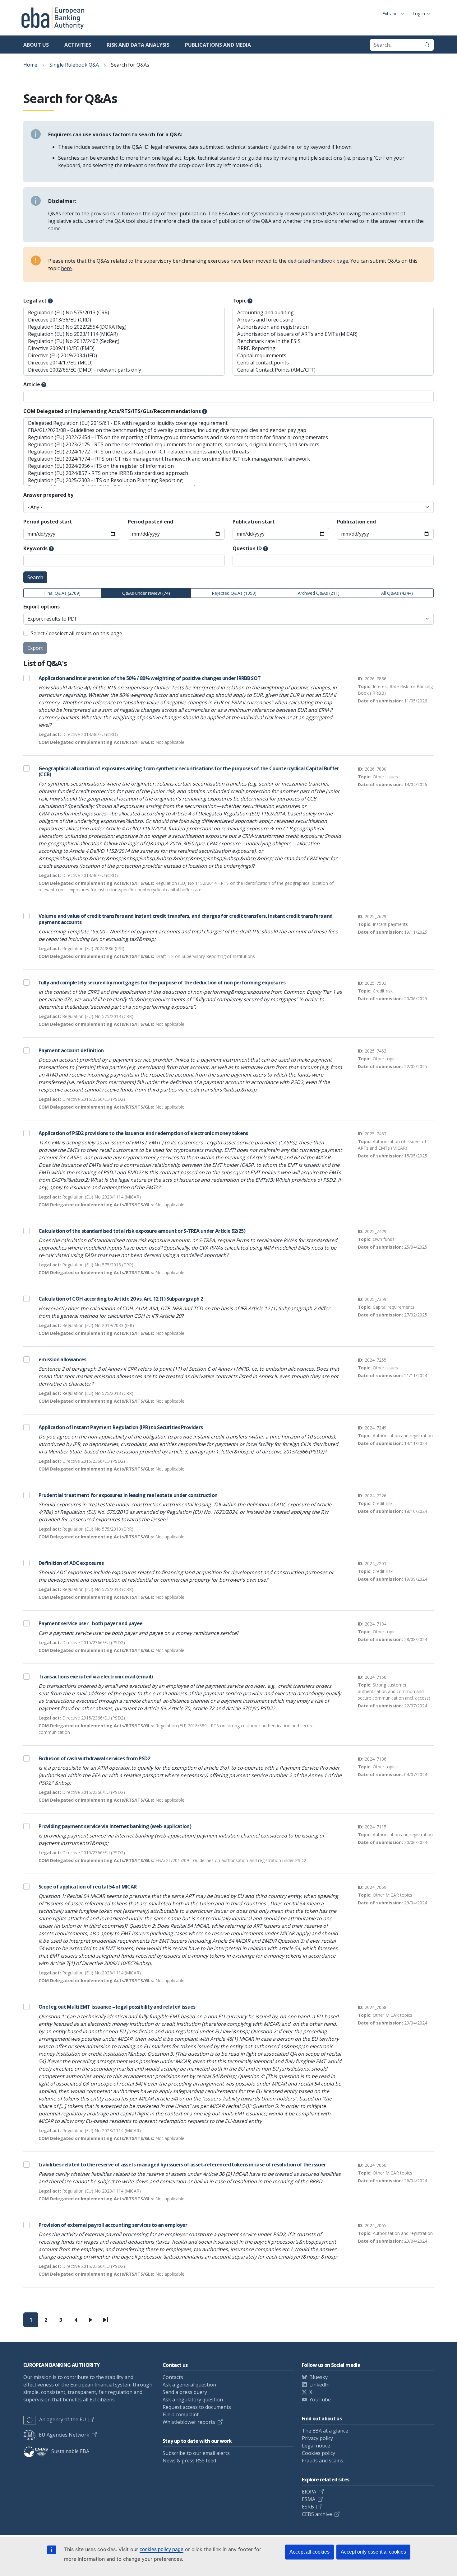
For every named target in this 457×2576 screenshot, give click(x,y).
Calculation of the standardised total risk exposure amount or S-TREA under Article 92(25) (142, 1231)
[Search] (427, 45)
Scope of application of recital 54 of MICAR (88, 1887)
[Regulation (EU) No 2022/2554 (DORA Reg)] (124, 327)
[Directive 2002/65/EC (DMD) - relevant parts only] (124, 370)
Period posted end (150, 522)
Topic (239, 301)
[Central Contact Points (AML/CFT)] (333, 370)
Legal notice (316, 2446)
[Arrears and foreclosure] (333, 320)
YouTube (320, 2400)
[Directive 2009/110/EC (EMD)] (124, 348)
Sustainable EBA (70, 2451)
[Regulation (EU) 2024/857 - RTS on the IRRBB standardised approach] (228, 473)
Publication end (356, 522)
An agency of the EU (63, 2419)
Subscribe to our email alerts (196, 2453)
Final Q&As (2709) (62, 593)
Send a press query (185, 2392)
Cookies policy (319, 2453)
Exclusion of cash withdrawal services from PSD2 (94, 1758)
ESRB (308, 2507)
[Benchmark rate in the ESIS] (333, 341)
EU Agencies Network (64, 2435)
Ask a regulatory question (193, 2400)
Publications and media (218, 45)
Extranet (391, 14)
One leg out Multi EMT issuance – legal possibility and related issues (117, 2007)
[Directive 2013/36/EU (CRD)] (124, 320)
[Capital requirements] (333, 356)
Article (32, 384)
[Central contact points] (333, 363)
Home (30, 65)
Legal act (35, 301)
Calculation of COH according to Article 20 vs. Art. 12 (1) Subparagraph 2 (121, 1299)
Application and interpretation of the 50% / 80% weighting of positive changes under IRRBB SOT (150, 678)
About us (36, 45)
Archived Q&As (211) (319, 593)
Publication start (254, 522)
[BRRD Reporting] (333, 348)
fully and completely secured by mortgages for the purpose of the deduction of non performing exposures (162, 983)
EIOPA (309, 2492)
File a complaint (181, 2414)
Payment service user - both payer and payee (90, 1623)
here (66, 268)
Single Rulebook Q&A (74, 65)
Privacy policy (317, 2438)
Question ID (247, 548)
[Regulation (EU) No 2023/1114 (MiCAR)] (124, 334)
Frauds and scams (323, 2461)
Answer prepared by (48, 495)
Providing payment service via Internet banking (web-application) (115, 1826)
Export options (42, 607)
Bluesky (319, 2377)
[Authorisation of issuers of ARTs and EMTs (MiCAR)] (333, 334)
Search (35, 577)
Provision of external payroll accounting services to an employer (113, 2225)
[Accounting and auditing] (333, 313)
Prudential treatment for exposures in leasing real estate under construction (128, 1495)
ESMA (309, 2499)
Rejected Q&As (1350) (234, 593)
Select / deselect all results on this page (76, 633)
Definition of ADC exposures (71, 1563)
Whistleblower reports (189, 2422)
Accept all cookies (309, 2552)
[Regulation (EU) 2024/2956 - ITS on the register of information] (228, 466)
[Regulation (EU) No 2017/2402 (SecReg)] (124, 341)
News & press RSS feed (189, 2461)
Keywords (35, 548)
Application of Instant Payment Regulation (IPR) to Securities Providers (121, 1427)
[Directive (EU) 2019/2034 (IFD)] (124, 356)
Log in (419, 14)
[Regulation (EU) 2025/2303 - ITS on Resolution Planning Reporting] (228, 480)
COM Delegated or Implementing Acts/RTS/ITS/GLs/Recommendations (112, 411)
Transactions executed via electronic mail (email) (96, 1677)
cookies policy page (162, 2549)
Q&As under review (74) (146, 593)
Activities (78, 45)
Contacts (173, 2377)
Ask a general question (189, 2385)
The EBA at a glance (325, 2431)
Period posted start (48, 522)
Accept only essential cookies (373, 2552)
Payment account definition (71, 1050)
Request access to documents (197, 2407)
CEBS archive (317, 2514)
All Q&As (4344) (397, 593)
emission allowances (62, 1359)
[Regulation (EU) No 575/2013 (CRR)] (124, 313)
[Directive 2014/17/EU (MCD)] (124, 363)
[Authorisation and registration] (333, 327)
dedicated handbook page (318, 261)
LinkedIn (319, 2385)
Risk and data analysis (138, 45)
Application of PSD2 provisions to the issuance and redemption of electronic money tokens (143, 1133)
